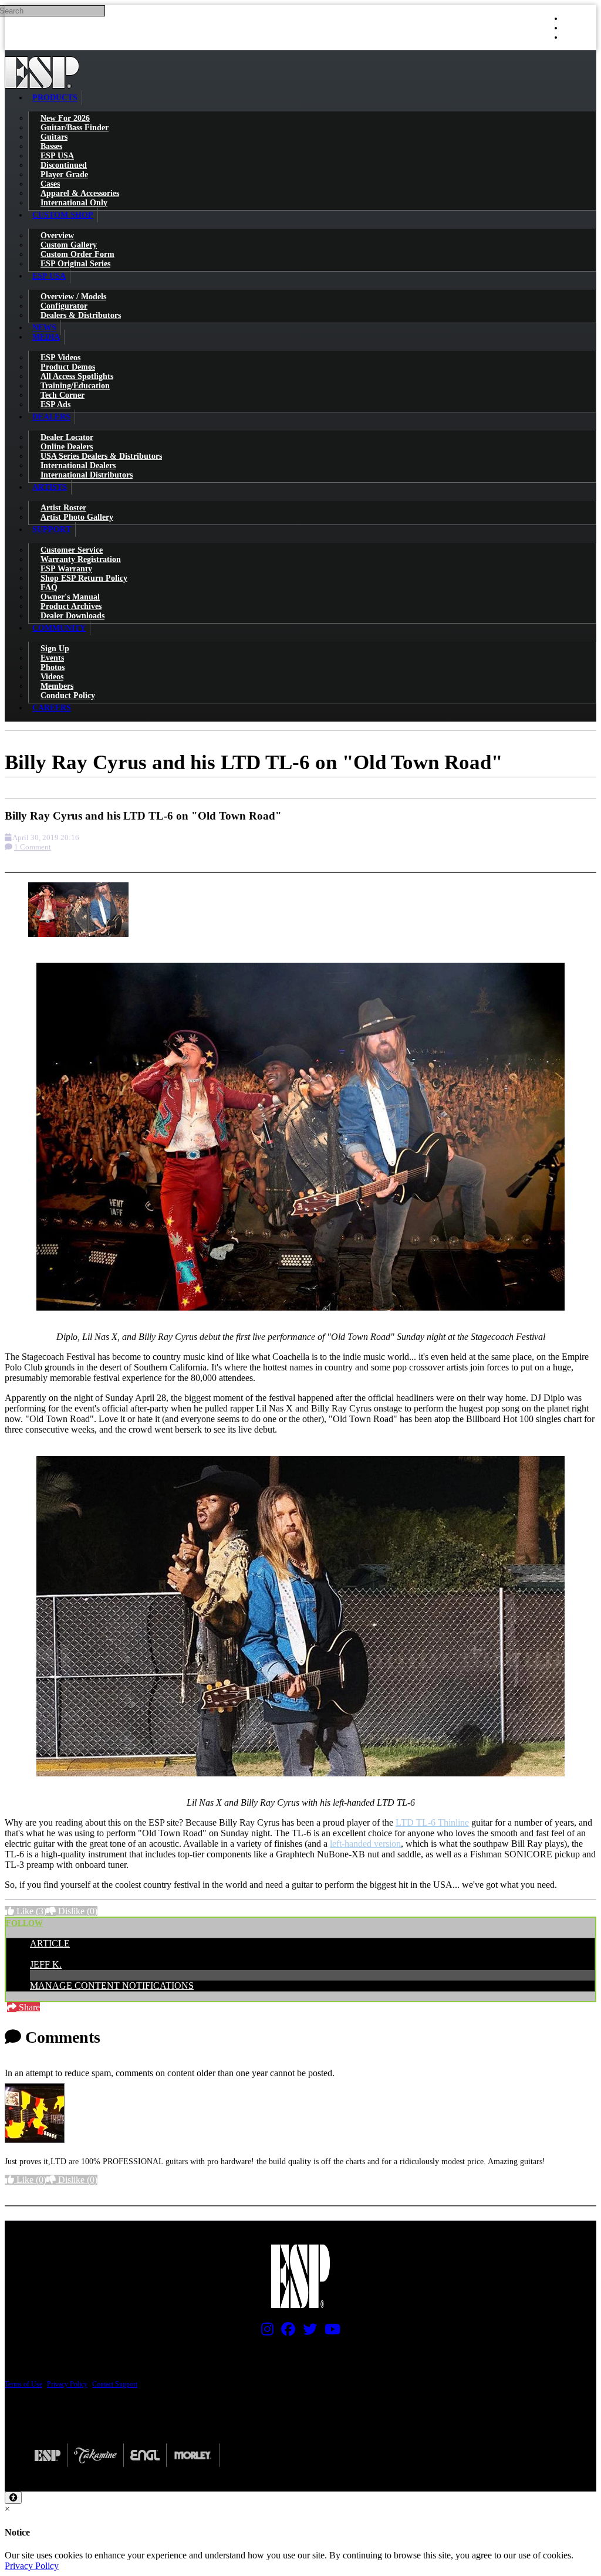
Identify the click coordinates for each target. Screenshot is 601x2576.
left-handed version (365, 1844)
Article (50, 1943)
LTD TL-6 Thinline (432, 1822)
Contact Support (115, 2384)
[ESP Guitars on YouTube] (330, 2332)
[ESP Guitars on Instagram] (264, 2332)
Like (30, 1911)
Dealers (51, 417)
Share (28, 2007)
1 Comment (33, 847)
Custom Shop (63, 215)
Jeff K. (46, 1964)
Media (46, 337)
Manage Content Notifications (112, 1986)
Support (52, 529)
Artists (50, 487)
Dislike (77, 1911)
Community (59, 628)
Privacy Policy (67, 2384)
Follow (24, 1923)
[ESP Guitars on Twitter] (307, 2332)
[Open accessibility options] (13, 2498)
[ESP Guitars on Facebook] (285, 2332)
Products (55, 98)
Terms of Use (23, 2384)
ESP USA (49, 276)
